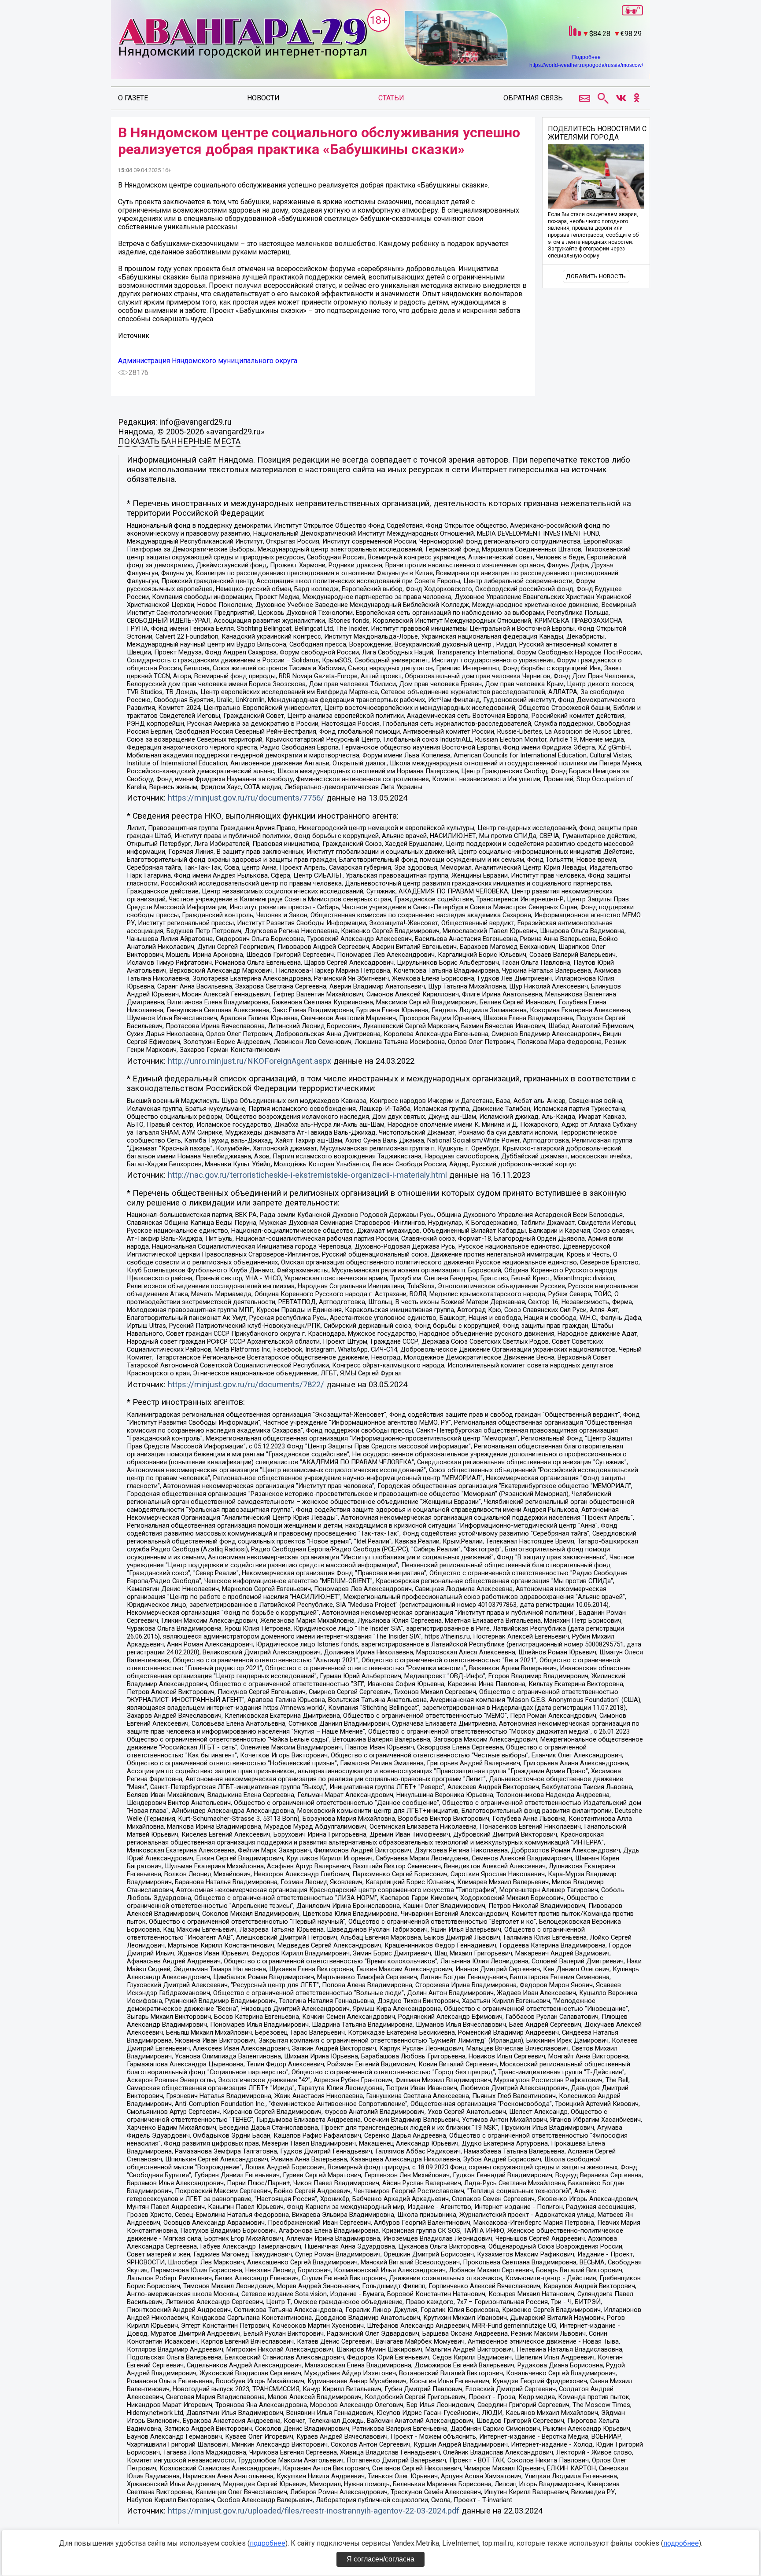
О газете (133, 98)
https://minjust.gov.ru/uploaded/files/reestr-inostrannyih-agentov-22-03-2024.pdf (314, 2511)
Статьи (391, 98)
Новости (263, 98)
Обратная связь (533, 98)
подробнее (268, 2543)
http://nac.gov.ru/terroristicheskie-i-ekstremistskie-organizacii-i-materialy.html (307, 1175)
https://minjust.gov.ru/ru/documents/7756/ (246, 798)
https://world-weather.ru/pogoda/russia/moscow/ (586, 65)
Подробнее (586, 57)
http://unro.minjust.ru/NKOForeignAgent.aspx (249, 1061)
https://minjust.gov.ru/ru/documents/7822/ (246, 1385)
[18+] (242, 39)
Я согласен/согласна (380, 2559)
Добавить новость (596, 276)
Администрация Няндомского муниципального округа (208, 361)
